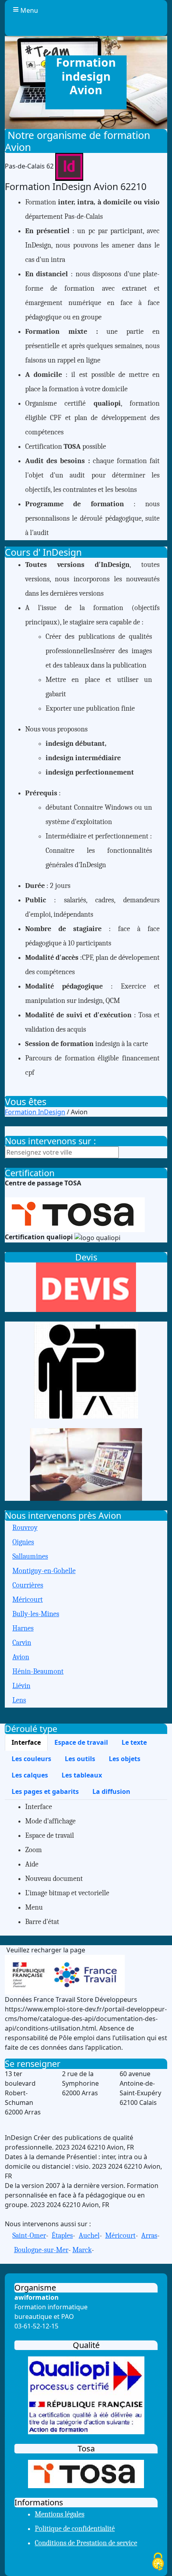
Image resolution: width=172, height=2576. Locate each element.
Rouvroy (25, 1528)
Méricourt (28, 1600)
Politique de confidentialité (75, 2529)
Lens (19, 1700)
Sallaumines (30, 1556)
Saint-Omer (29, 2236)
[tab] (26, 1742)
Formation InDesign (35, 1112)
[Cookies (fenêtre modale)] (158, 2562)
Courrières (28, 1585)
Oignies (23, 1542)
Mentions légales (60, 2514)
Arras (149, 2236)
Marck (82, 2250)
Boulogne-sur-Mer (41, 2250)
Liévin (21, 1686)
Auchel (89, 2236)
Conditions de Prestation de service (86, 2543)
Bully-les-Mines (36, 1614)
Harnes (23, 1628)
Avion (21, 1657)
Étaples (62, 2236)
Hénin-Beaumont (38, 1671)
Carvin (22, 1643)
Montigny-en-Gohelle (44, 1571)
